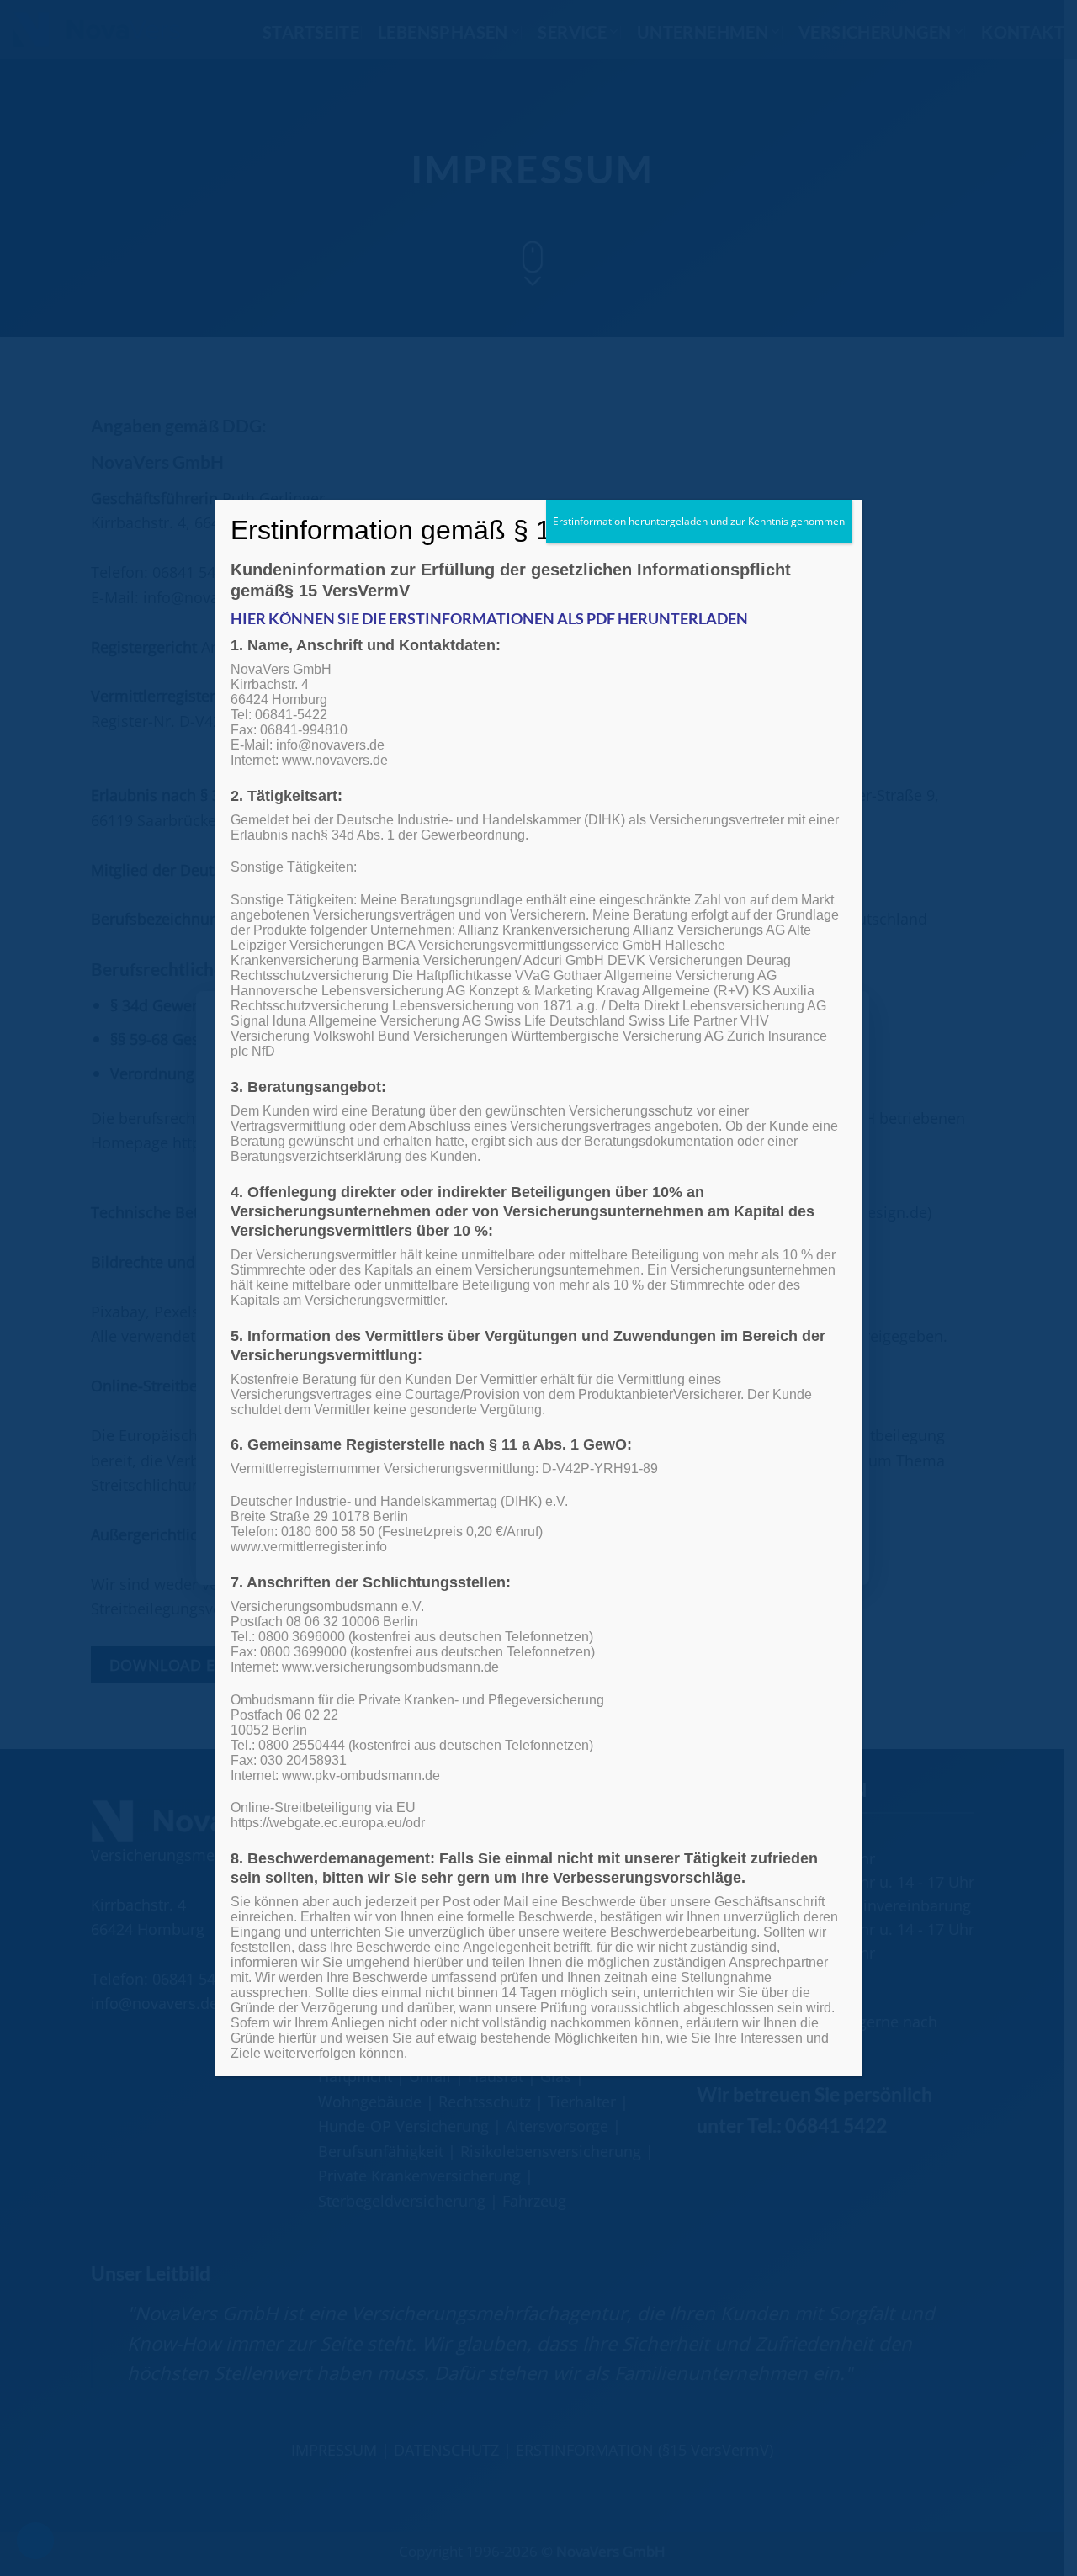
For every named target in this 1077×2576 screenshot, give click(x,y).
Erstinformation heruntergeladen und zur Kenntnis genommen (699, 521)
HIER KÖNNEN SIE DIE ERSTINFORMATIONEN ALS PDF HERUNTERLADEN (489, 618)
